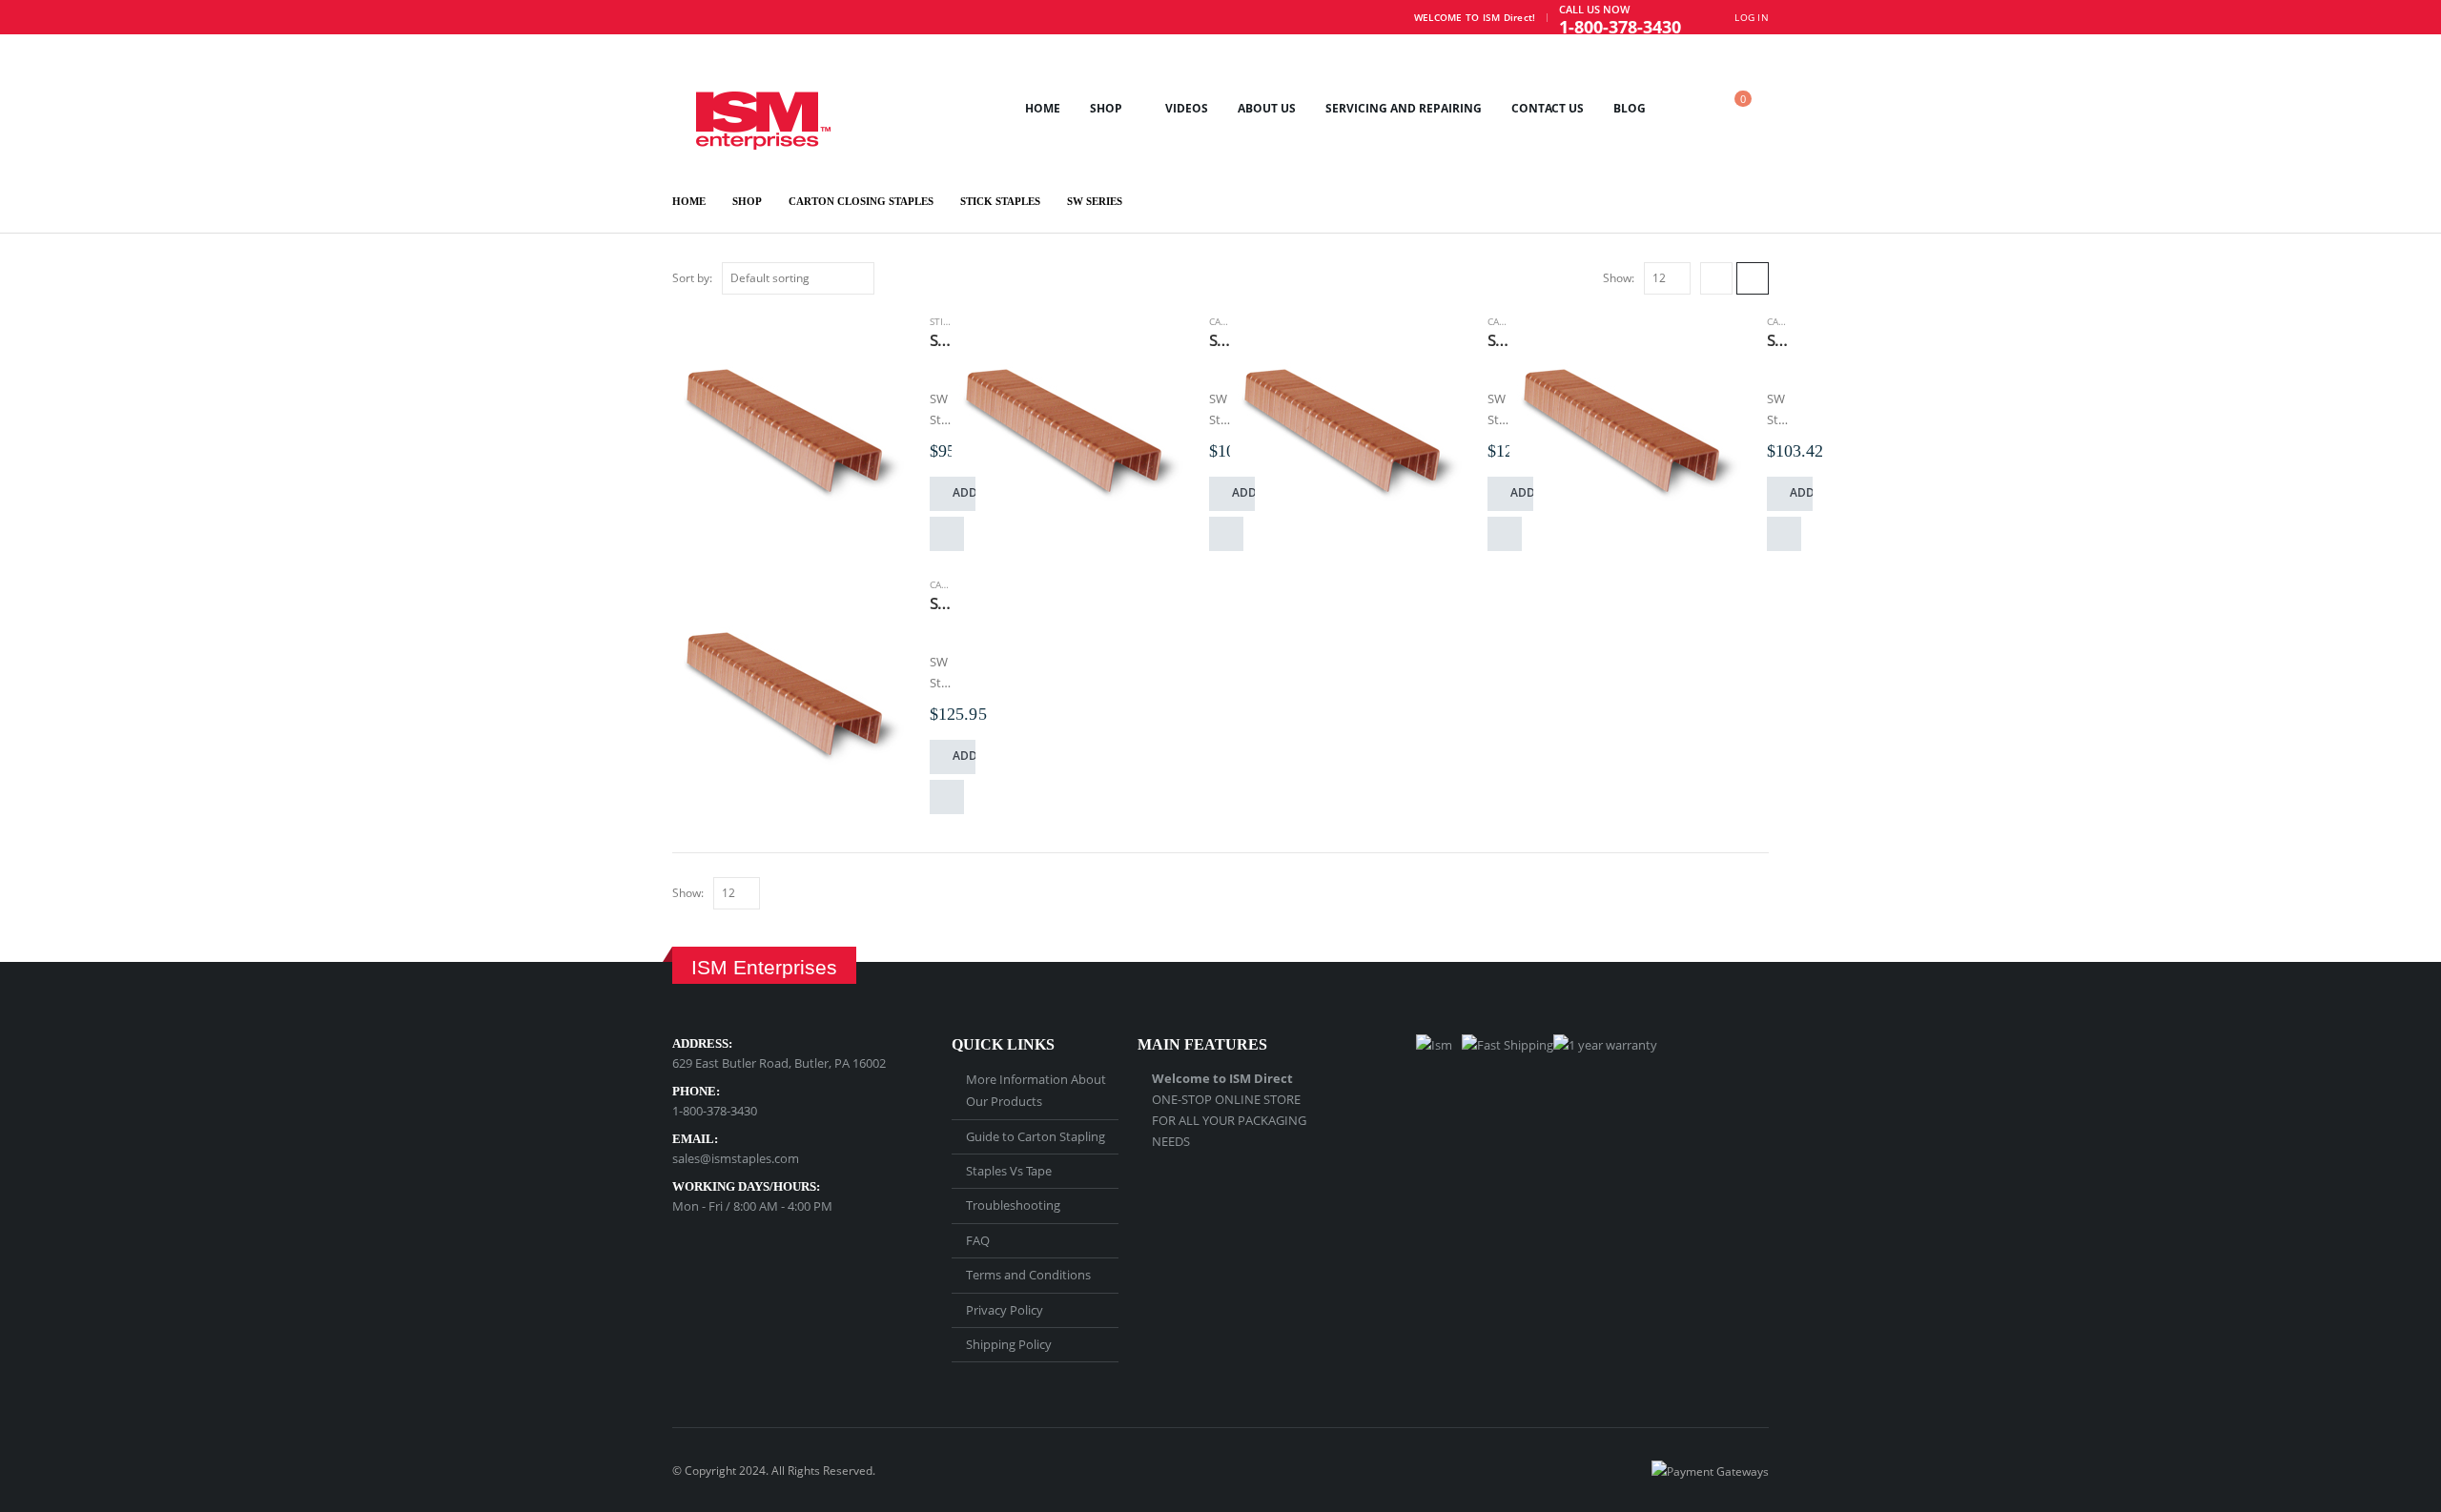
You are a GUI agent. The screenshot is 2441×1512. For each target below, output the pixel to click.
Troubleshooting (1013, 1205)
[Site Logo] (751, 108)
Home (1043, 108)
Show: (1619, 278)
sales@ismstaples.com (736, 1158)
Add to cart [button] (964, 492)
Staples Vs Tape (1009, 1171)
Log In (1752, 17)
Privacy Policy (1005, 1310)
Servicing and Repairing (1404, 108)
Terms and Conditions (1028, 1275)
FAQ (978, 1240)
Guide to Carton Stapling (1036, 1136)
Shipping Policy (1009, 1344)
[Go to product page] (791, 436)
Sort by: (692, 278)
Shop (1106, 108)
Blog (1630, 108)
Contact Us (1548, 108)
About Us (1267, 108)
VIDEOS (1187, 108)
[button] (1688, 108)
